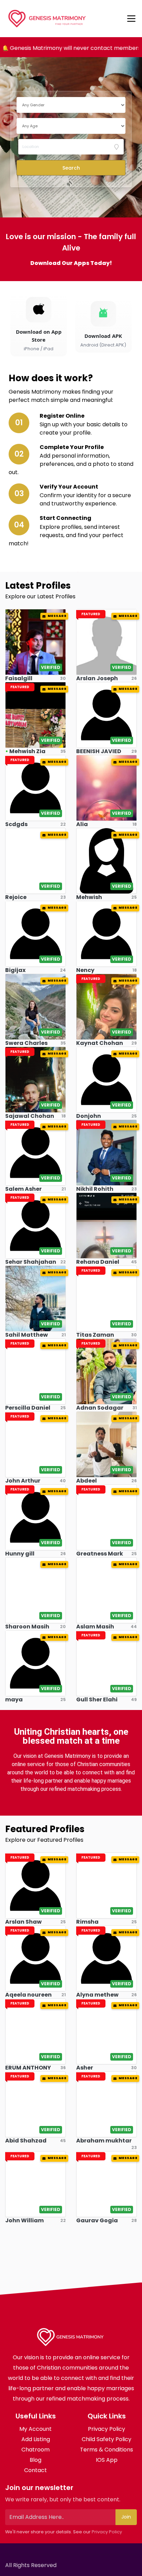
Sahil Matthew (27, 1335)
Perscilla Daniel (28, 1408)
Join (126, 2517)
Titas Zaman (95, 1335)
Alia (82, 824)
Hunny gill (20, 1554)
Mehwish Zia (27, 751)
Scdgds (16, 824)
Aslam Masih (95, 1627)
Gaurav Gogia (97, 2220)
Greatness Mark (100, 1554)
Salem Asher (23, 1189)
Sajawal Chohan (30, 1116)
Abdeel (87, 1481)
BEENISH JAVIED (99, 751)
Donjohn (89, 1116)
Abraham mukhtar (104, 2141)
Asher (85, 2068)
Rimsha (87, 1922)
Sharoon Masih (27, 1627)
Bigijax (15, 970)
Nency (85, 970)
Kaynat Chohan (100, 1043)
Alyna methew (97, 1995)
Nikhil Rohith (95, 1189)
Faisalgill (19, 678)
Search (71, 168)
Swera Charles (26, 1043)
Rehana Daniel (98, 1262)
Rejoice (16, 897)
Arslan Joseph (97, 678)
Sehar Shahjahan (31, 1262)
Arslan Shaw (23, 1922)
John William (24, 2220)
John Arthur (23, 1481)
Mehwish (89, 897)
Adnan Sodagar (100, 1408)
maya (14, 1699)
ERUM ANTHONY (28, 2068)
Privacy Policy (107, 2532)
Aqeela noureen (28, 1995)
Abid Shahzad (26, 2141)
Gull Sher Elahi (97, 1699)
